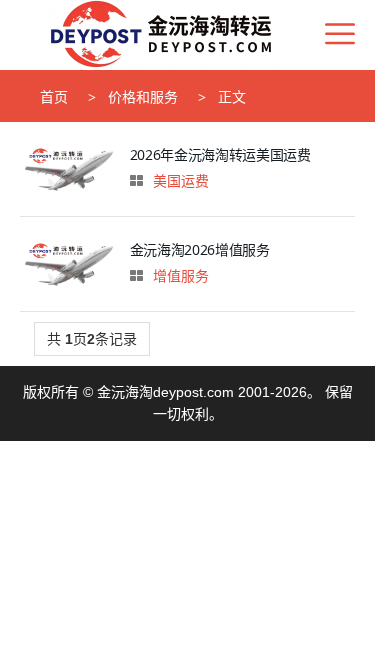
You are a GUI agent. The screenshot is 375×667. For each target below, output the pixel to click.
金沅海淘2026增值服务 (200, 249)
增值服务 (181, 275)
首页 (54, 97)
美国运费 (181, 180)
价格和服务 (143, 97)
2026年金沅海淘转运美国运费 (220, 154)
